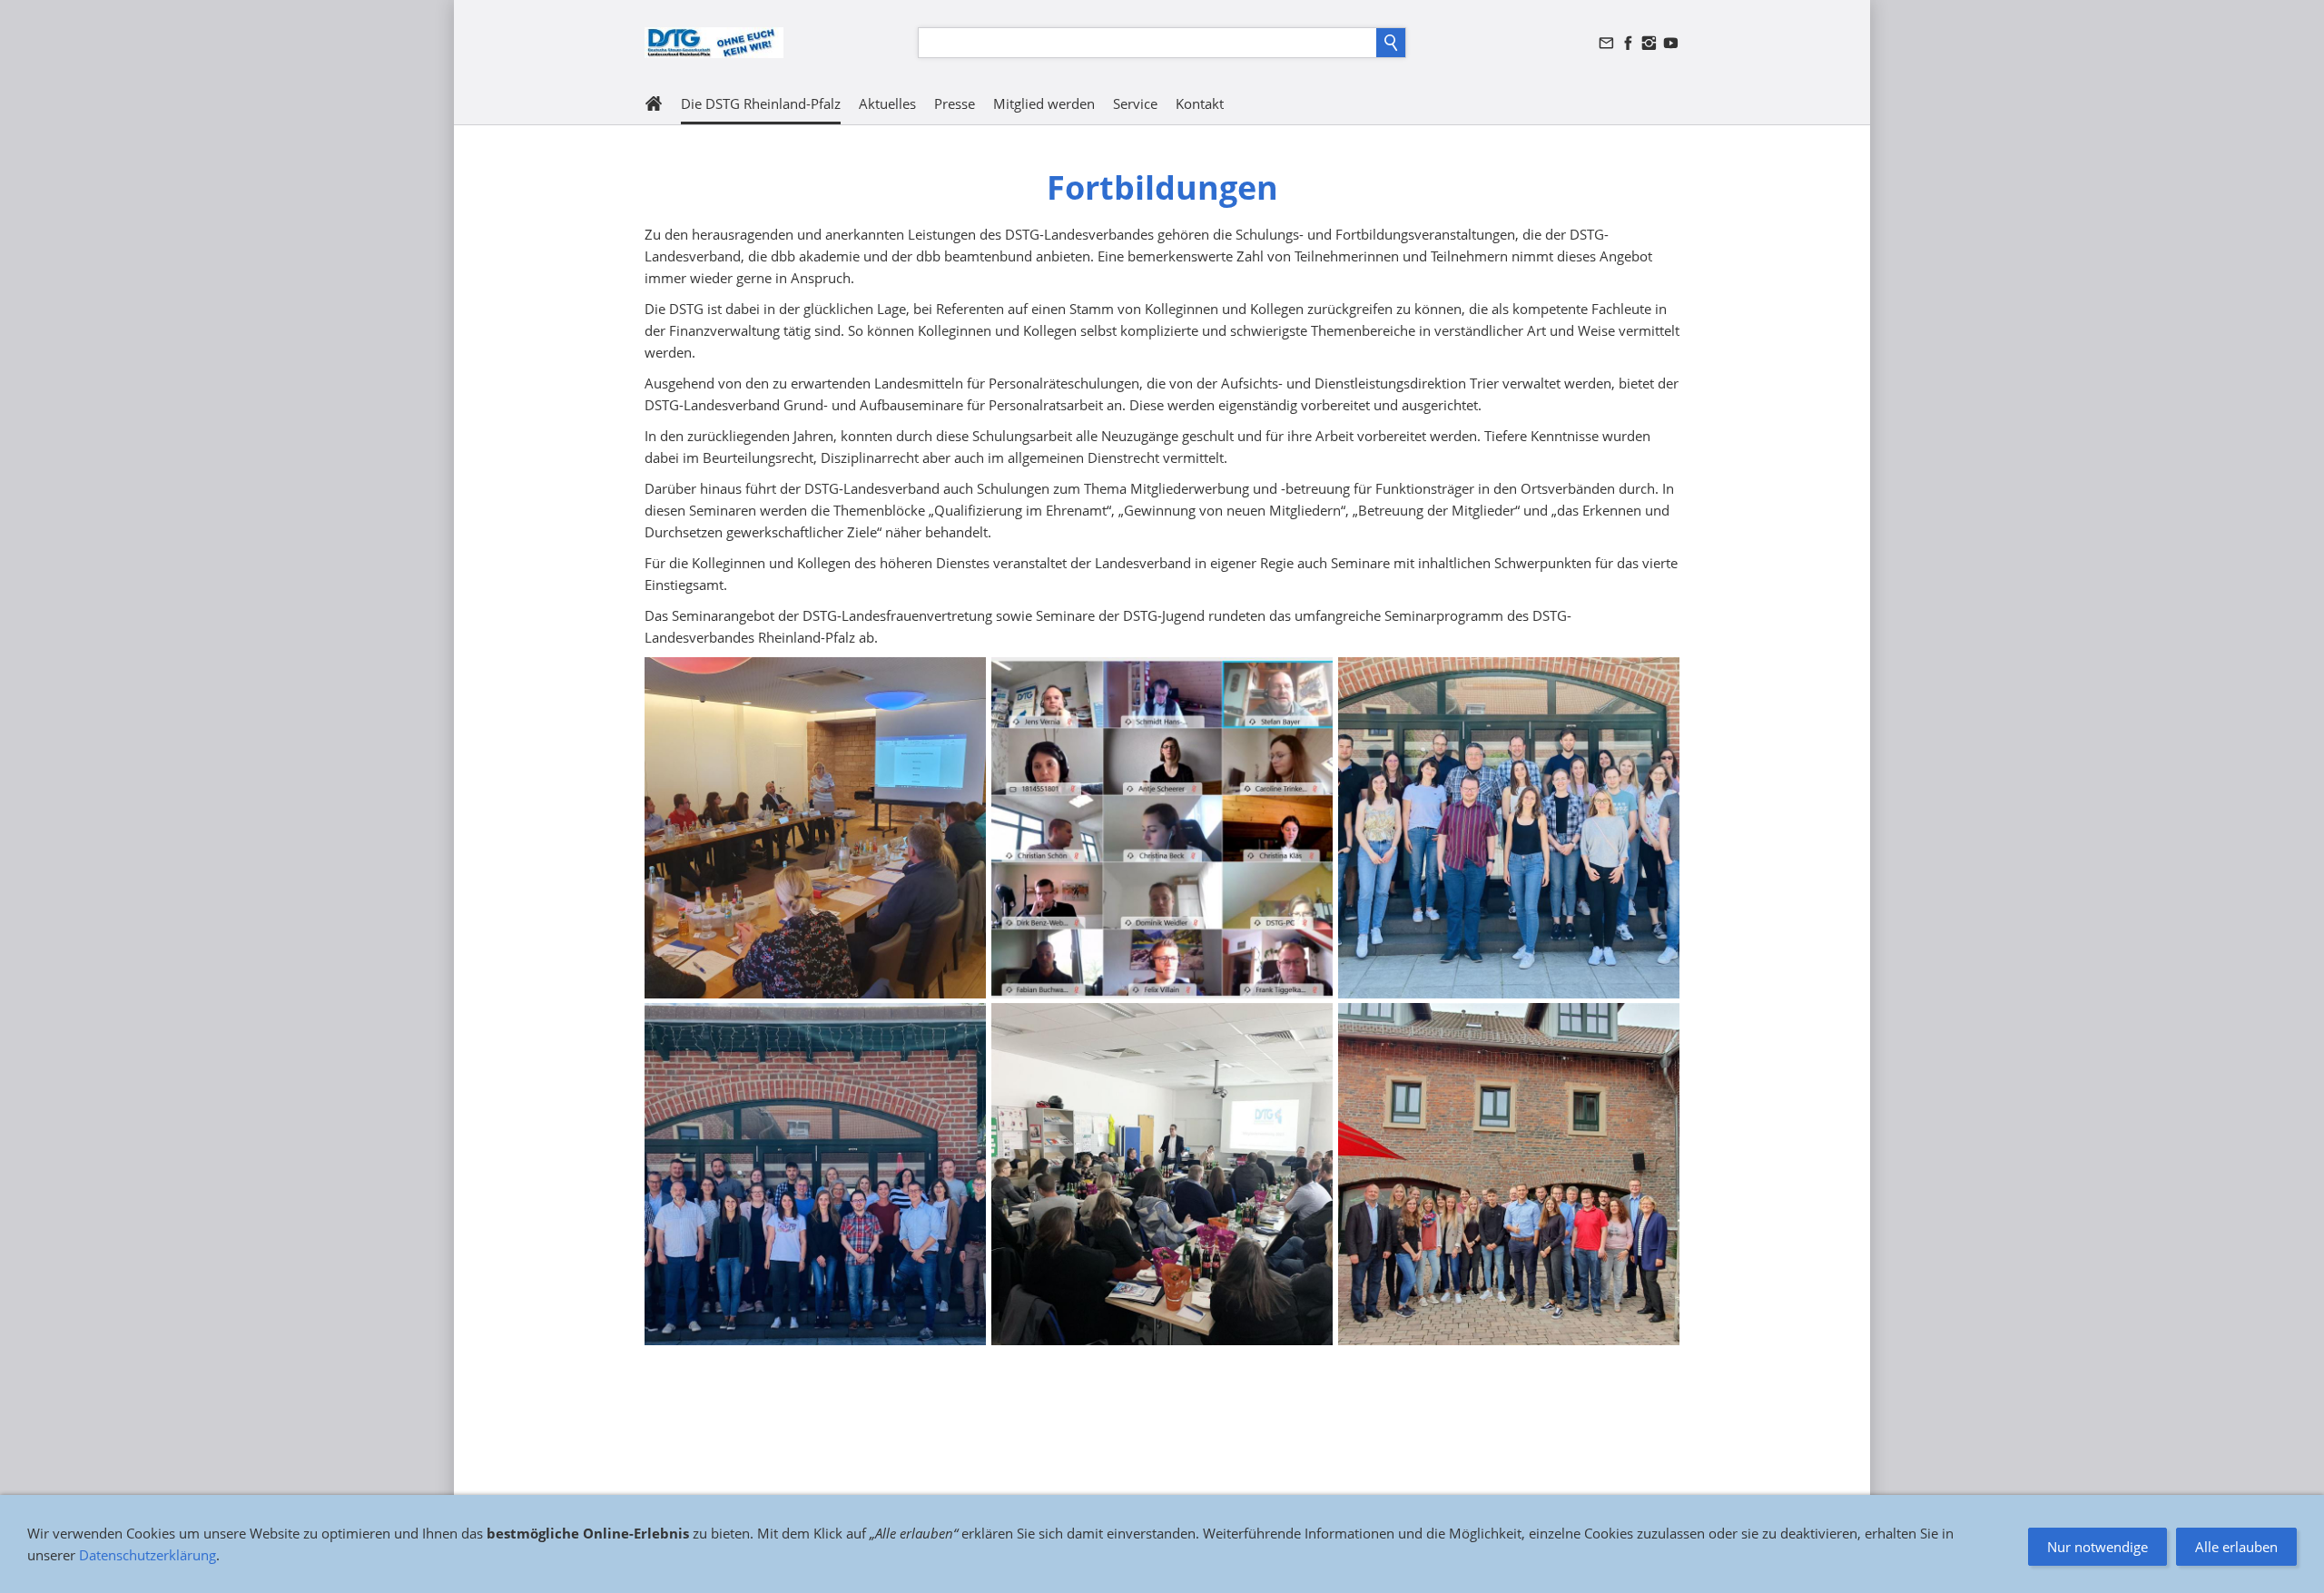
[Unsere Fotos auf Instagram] (1649, 43)
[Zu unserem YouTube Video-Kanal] (1670, 43)
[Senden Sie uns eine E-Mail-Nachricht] (1607, 43)
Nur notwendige (2098, 1547)
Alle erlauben (2236, 1547)
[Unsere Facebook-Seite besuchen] (1628, 43)
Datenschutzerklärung (148, 1555)
